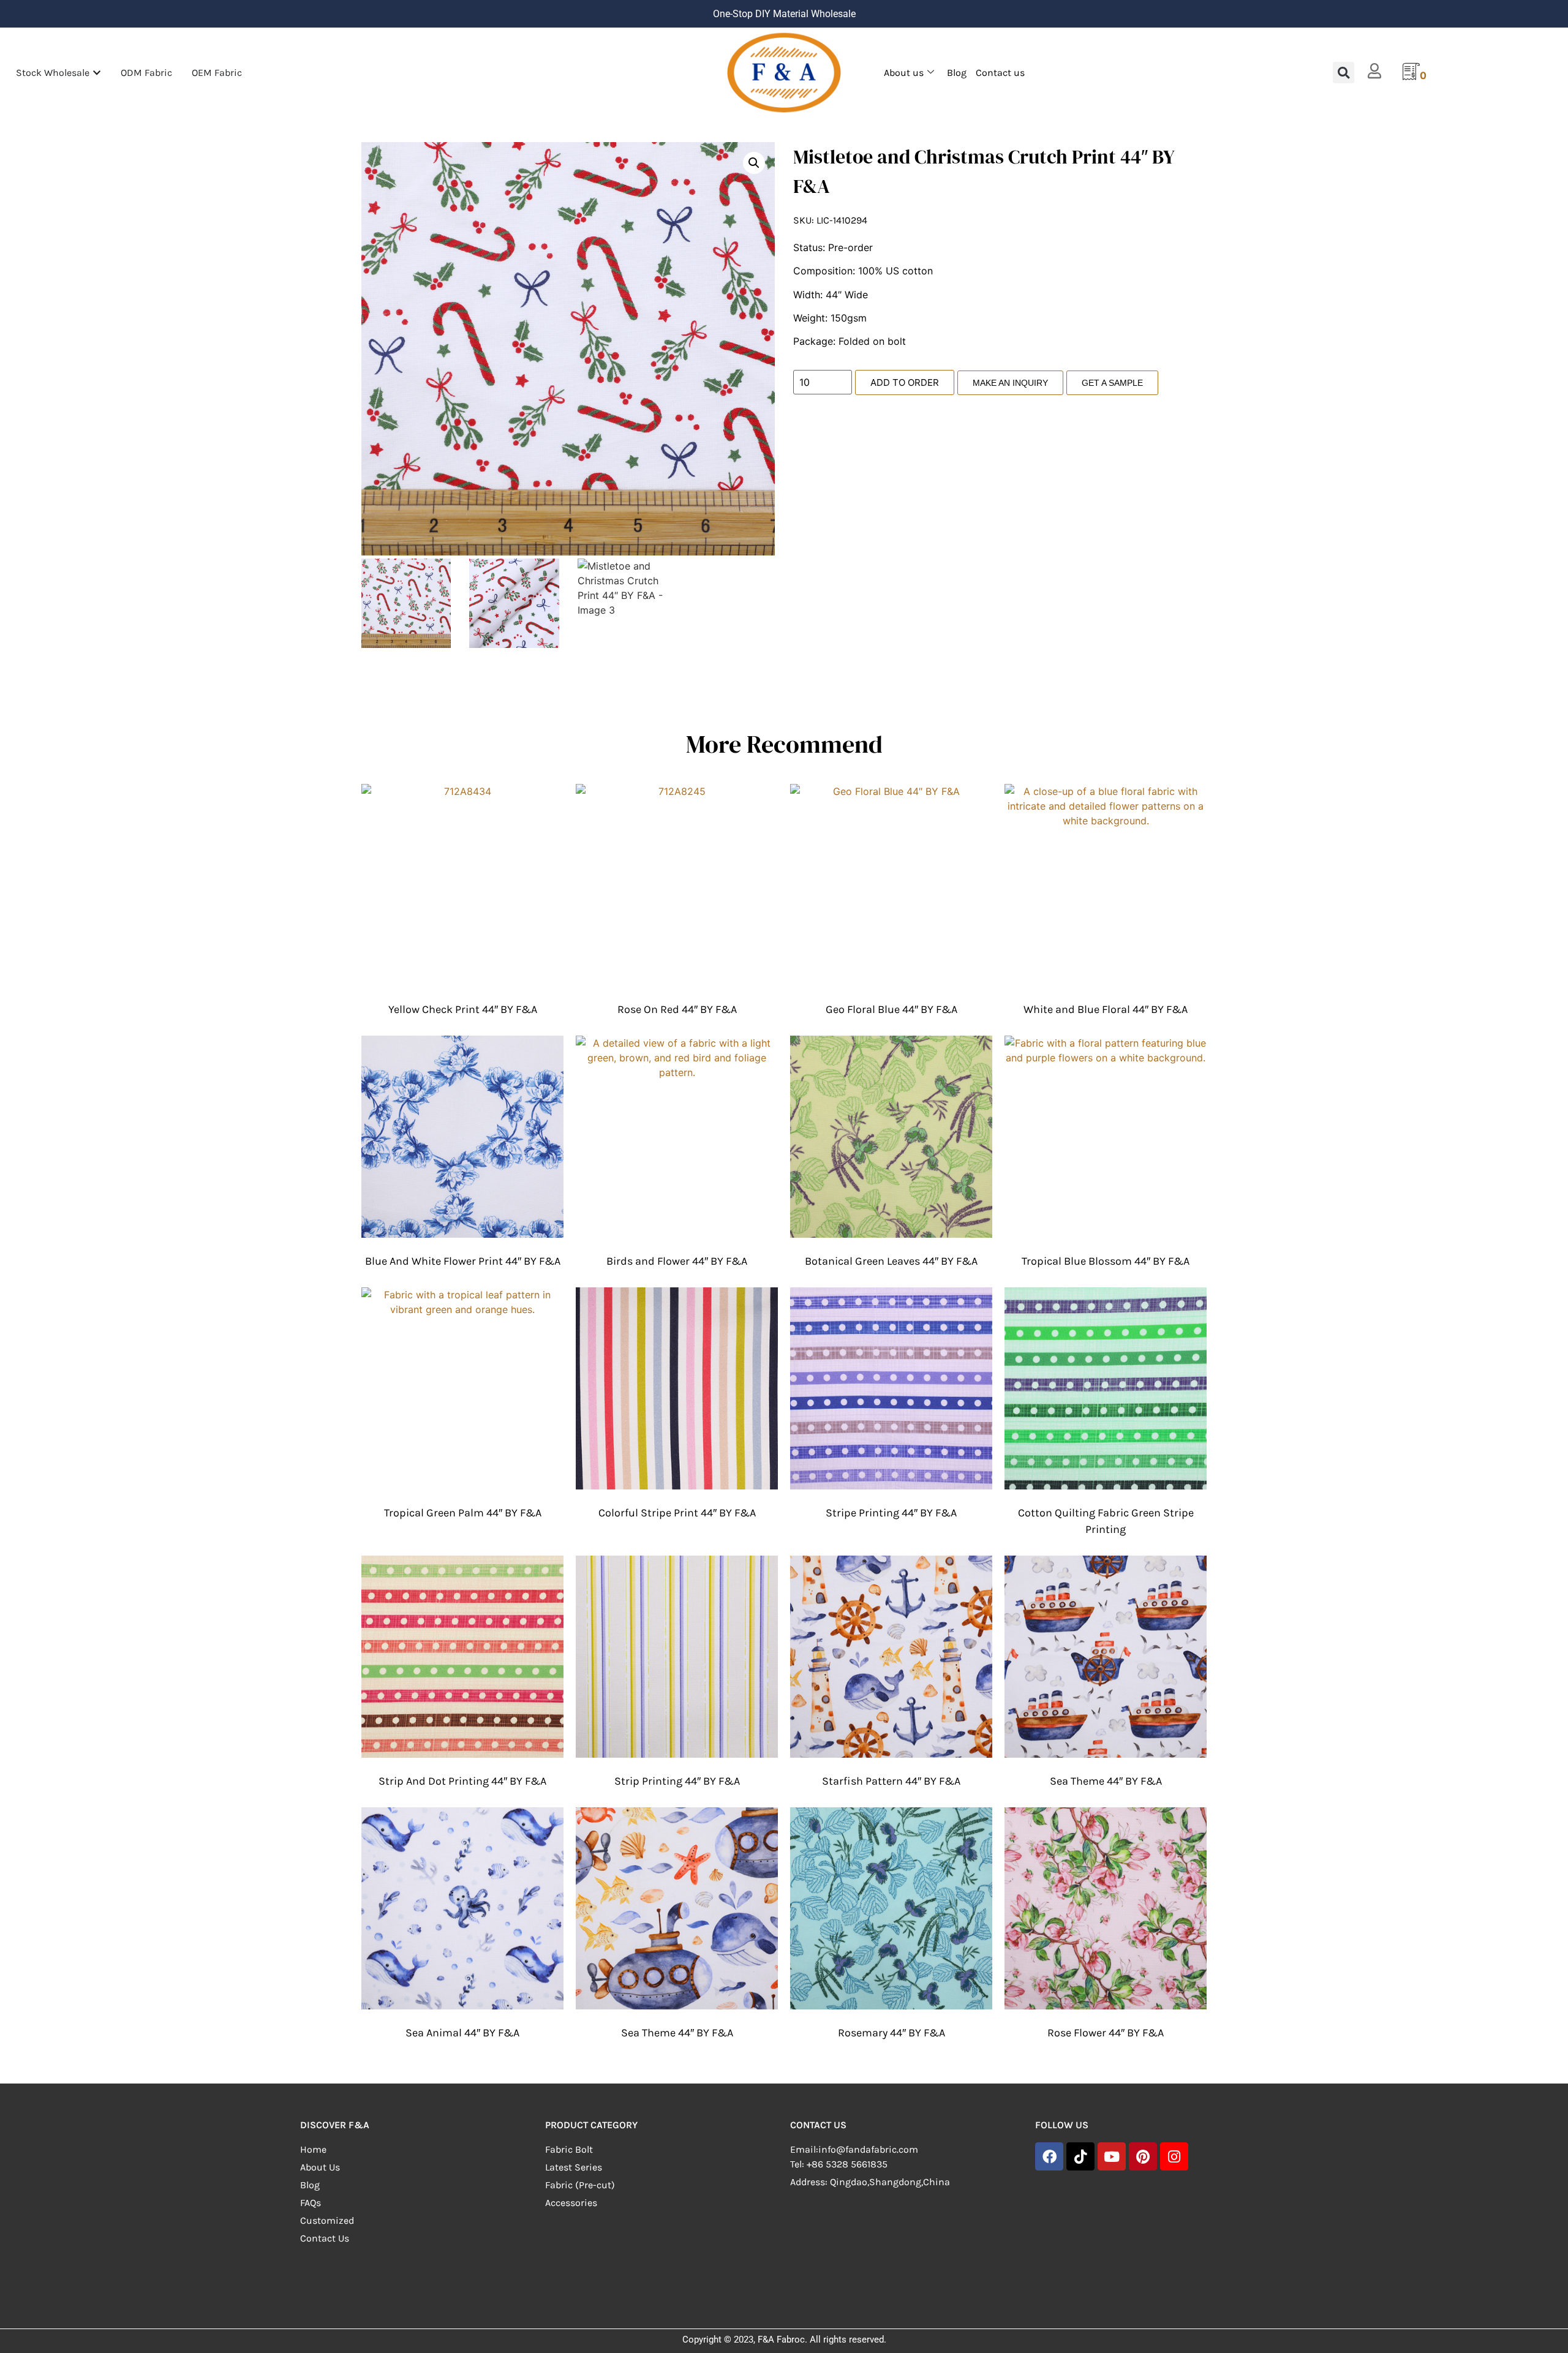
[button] (1344, 73)
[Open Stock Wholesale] (97, 73)
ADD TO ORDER (905, 382)
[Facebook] (1049, 2156)
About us (904, 73)
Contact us (1000, 73)
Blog (957, 73)
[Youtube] (1112, 2156)
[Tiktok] (1080, 2156)
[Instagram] (1174, 2156)
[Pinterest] (1143, 2156)
